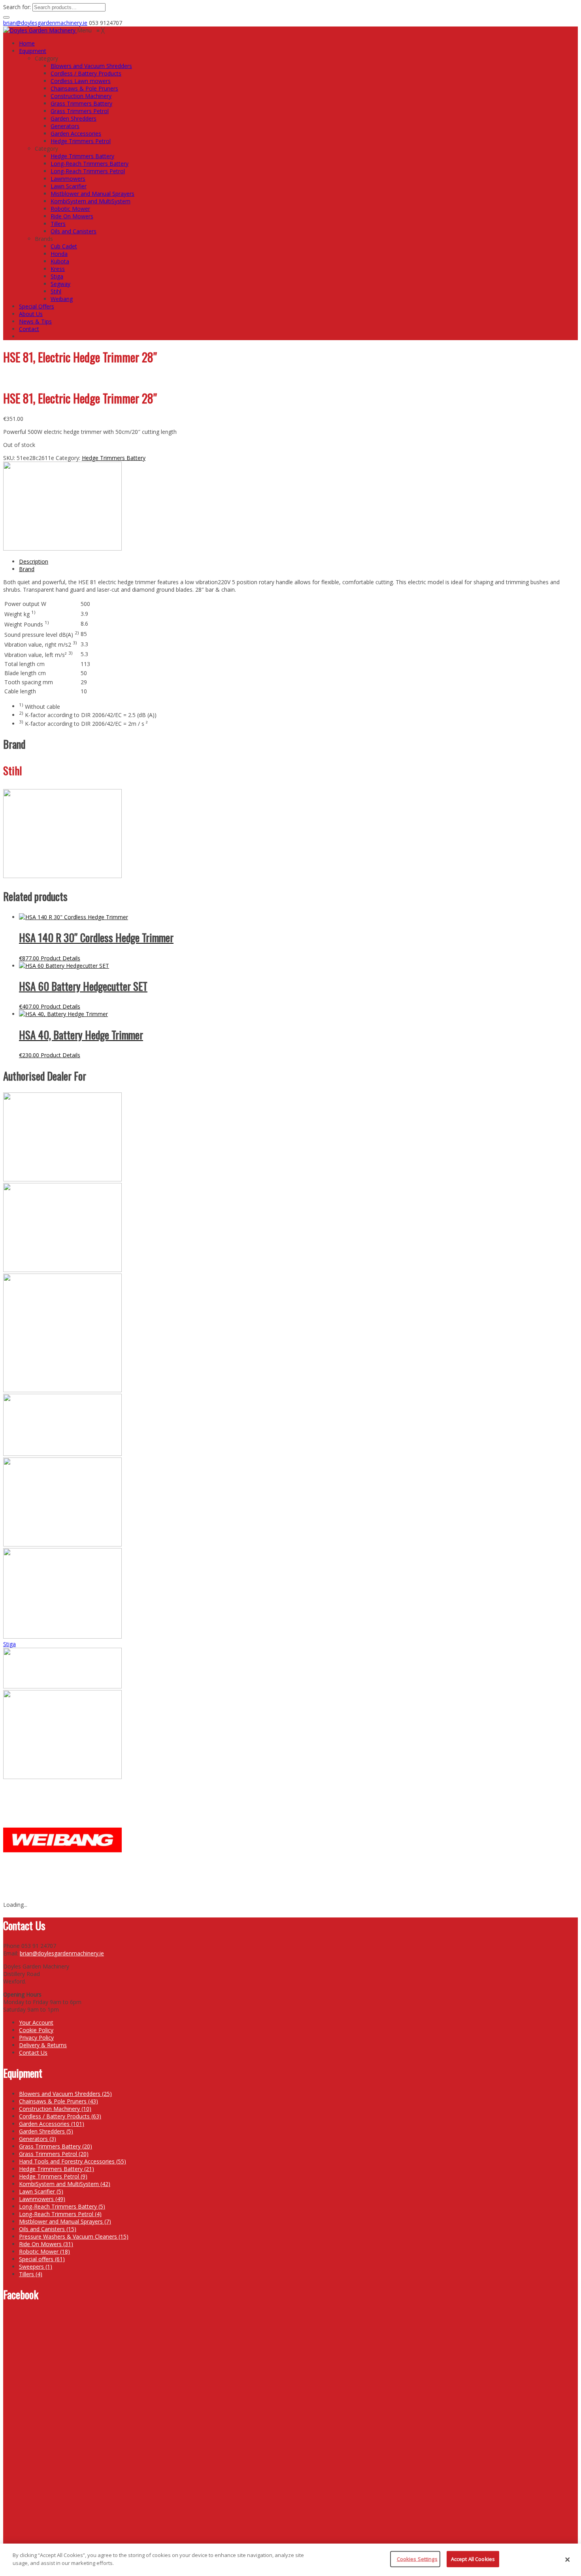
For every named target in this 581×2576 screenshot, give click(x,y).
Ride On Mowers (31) (46, 2244)
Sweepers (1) (36, 2267)
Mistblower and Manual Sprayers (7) (65, 2221)
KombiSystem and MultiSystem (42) (65, 2184)
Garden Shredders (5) (46, 2131)
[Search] (6, 17)
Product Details (60, 958)
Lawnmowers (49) (42, 2199)
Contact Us (33, 2053)
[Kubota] (62, 1544)
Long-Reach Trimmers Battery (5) (62, 2206)
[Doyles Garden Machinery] (40, 30)
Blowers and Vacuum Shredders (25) (65, 2094)
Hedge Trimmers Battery (114, 458)
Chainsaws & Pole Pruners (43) (58, 2101)
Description (34, 561)
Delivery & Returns (43, 2045)
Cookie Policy (36, 2030)
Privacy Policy (36, 2038)
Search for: (17, 7)
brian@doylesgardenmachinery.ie (45, 23)
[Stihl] (62, 548)
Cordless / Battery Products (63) (60, 2116)
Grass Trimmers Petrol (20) (54, 2154)
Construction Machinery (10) (55, 2109)
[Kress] (62, 1454)
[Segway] (62, 1636)
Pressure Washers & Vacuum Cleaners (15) (74, 2236)
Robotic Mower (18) (44, 2251)
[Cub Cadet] (62, 1179)
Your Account (36, 2022)
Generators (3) (38, 2139)
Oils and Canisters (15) (48, 2229)
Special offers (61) (42, 2259)
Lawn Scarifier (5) (41, 2191)
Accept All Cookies (473, 2559)
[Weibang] (62, 1897)
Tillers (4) (31, 2274)
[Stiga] (62, 1686)
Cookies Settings (417, 2559)
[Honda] (62, 1270)
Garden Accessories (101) (52, 2124)
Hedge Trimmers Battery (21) (57, 2169)
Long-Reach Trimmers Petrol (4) (60, 2214)
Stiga (9, 1644)
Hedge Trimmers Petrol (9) (53, 2176)
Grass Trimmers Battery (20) (56, 2146)
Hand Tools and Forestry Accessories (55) (73, 2161)
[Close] (568, 2560)
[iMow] (62, 1390)
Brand (27, 569)
